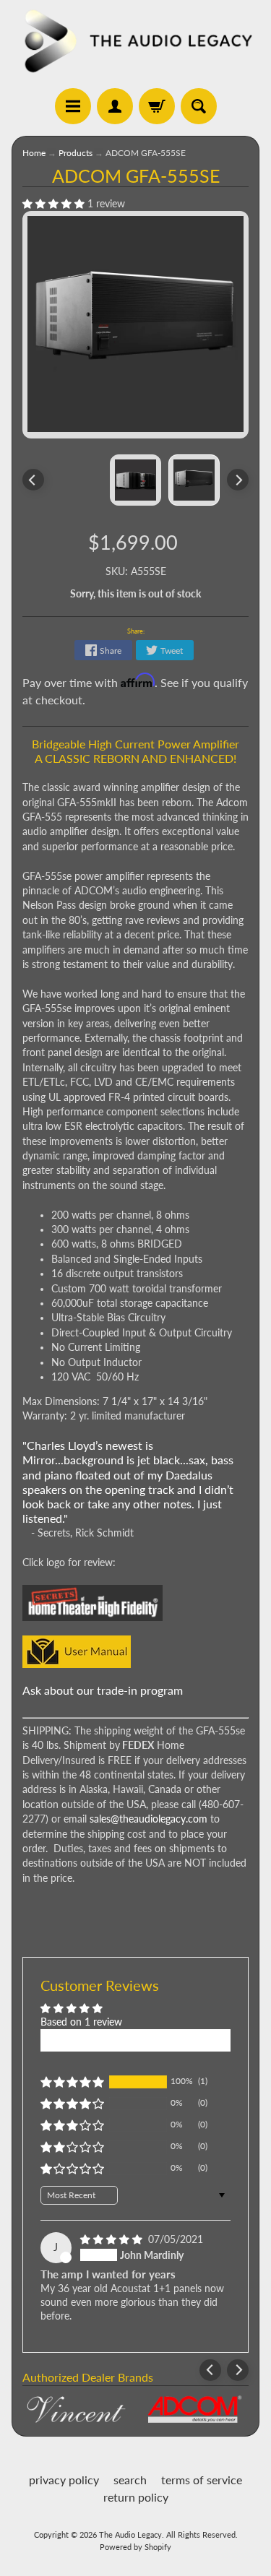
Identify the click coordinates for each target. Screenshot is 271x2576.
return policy (136, 2497)
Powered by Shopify (135, 2547)
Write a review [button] (135, 2040)
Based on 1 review (81, 2022)
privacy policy (64, 2480)
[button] (55, 204)
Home (34, 153)
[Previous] (33, 480)
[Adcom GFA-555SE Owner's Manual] (77, 1659)
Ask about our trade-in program (103, 1690)
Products (76, 153)
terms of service (202, 2480)
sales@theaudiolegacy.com (149, 1819)
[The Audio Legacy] (135, 40)
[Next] (238, 480)
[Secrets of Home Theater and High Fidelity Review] (93, 1613)
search (130, 2480)
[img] (113, 2239)
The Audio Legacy (130, 2534)
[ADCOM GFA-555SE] (194, 480)
